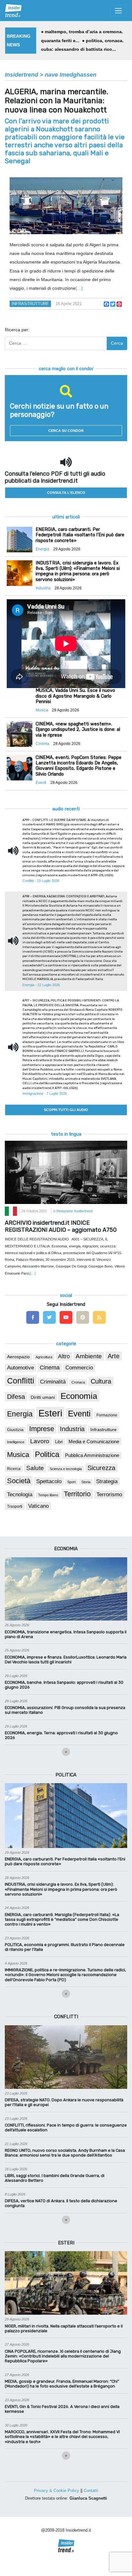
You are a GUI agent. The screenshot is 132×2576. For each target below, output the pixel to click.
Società (19, 1481)
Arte (114, 1356)
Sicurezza (101, 1468)
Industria (72, 1429)
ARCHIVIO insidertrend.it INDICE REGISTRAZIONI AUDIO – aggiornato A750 (61, 1226)
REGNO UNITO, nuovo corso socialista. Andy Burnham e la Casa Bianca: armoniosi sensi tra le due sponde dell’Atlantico (65, 2153)
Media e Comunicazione (94, 1441)
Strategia (107, 1481)
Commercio (79, 1368)
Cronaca (78, 1382)
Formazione (107, 1415)
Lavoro (40, 1441)
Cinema (50, 1368)
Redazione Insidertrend (74, 1211)
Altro (64, 1356)
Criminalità (53, 1382)
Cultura (101, 1381)
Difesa (16, 1397)
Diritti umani (43, 1397)
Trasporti (15, 1506)
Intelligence (16, 1442)
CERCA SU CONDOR (66, 431)
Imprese (42, 1429)
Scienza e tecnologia (66, 1469)
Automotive (21, 1368)
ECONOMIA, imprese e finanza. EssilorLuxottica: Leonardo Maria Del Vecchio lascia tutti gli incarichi (66, 1660)
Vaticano (38, 1506)
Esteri (50, 1413)
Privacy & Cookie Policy (57, 2491)
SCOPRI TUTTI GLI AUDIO (66, 1110)
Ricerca (14, 1469)
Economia (79, 1396)
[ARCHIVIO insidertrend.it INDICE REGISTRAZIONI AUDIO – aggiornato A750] (66, 1172)
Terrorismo (109, 1495)
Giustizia (15, 1430)
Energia (20, 1414)
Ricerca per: (17, 330)
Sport (71, 1482)
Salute (35, 1468)
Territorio (77, 1494)
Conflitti (21, 1381)
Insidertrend (21, 75)
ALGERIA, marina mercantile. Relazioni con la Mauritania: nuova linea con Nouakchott (57, 101)
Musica (18, 1455)
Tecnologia (20, 1494)
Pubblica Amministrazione (92, 1455)
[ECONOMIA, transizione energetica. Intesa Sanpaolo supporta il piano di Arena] (66, 1589)
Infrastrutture (30, 304)
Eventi (79, 1414)
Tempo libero (48, 1495)
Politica (47, 1454)
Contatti (91, 2491)
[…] (79, 288)
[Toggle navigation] (118, 11)
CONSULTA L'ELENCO (66, 493)
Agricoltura (44, 1357)
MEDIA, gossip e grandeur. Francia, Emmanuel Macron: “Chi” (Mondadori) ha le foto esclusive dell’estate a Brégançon (62, 2384)
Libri (59, 1442)
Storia (86, 1482)
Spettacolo (49, 1481)
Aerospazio (18, 1357)
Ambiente (89, 1356)
